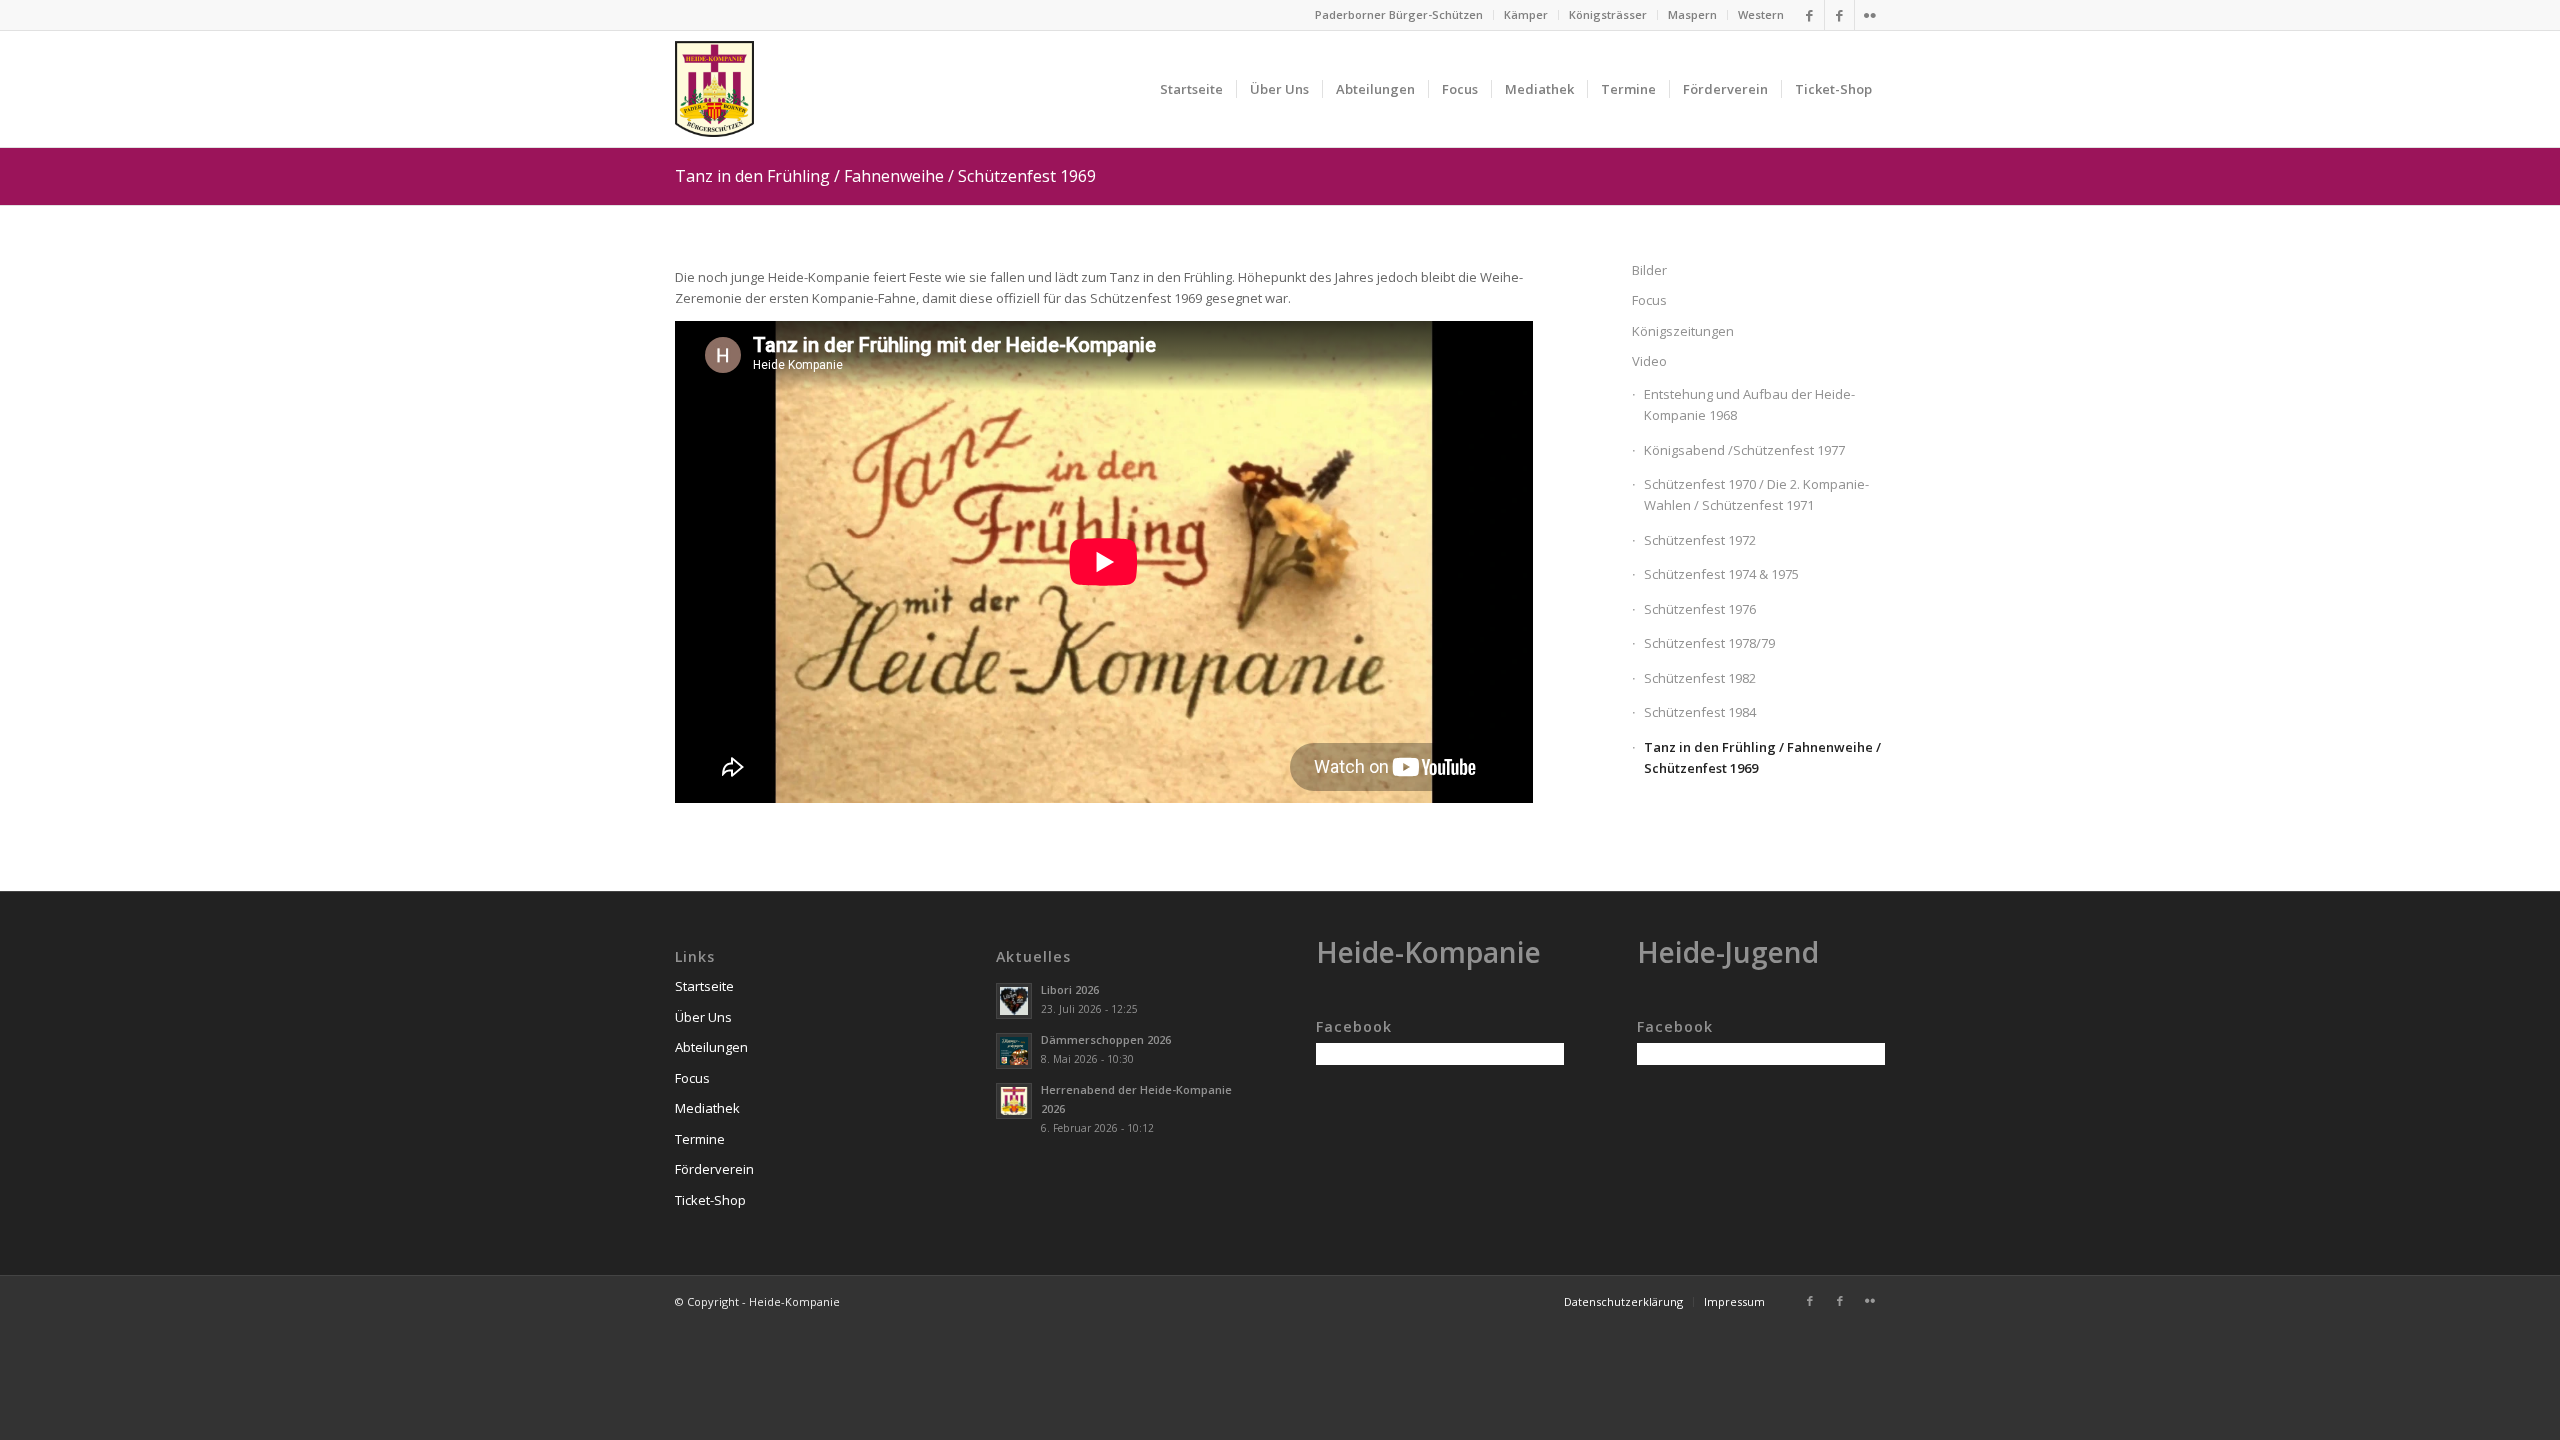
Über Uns (703, 1017)
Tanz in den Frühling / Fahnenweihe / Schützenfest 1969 (885, 176)
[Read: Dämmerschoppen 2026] (1014, 1051)
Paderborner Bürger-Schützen (1399, 14)
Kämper (1526, 14)
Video (1649, 361)
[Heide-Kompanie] (714, 89)
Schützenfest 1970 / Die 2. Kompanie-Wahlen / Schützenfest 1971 (1756, 494)
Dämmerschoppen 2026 (1106, 1039)
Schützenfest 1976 (1700, 609)
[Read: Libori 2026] (1014, 1001)
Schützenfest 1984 (1700, 712)
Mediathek (707, 1108)
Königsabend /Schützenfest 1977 (1744, 450)
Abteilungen (711, 1047)
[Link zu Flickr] (1870, 15)
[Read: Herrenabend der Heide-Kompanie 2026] (1014, 1101)
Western (1761, 14)
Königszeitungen (1683, 331)
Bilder (1649, 270)
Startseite (704, 986)
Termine (700, 1139)
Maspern (1692, 14)
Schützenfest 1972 (1700, 540)
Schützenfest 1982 (1700, 678)
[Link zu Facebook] (1809, 15)
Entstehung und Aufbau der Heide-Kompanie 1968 (1749, 404)
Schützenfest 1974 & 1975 (1721, 574)
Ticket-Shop (710, 1200)
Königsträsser (1608, 14)
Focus (1649, 300)
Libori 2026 (1070, 989)
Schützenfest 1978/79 (1709, 643)
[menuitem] (1399, 15)
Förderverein (714, 1169)
